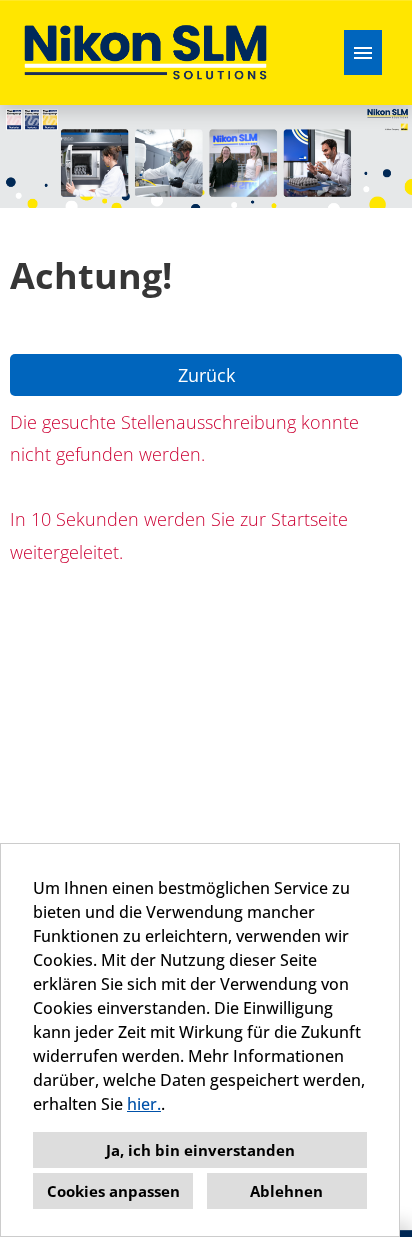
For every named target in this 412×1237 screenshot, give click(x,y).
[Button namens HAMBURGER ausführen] (363, 52)
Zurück (206, 375)
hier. (144, 1104)
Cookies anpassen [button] (113, 1191)
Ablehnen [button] (286, 1191)
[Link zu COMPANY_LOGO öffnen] (145, 52)
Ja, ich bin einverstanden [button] (200, 1150)
